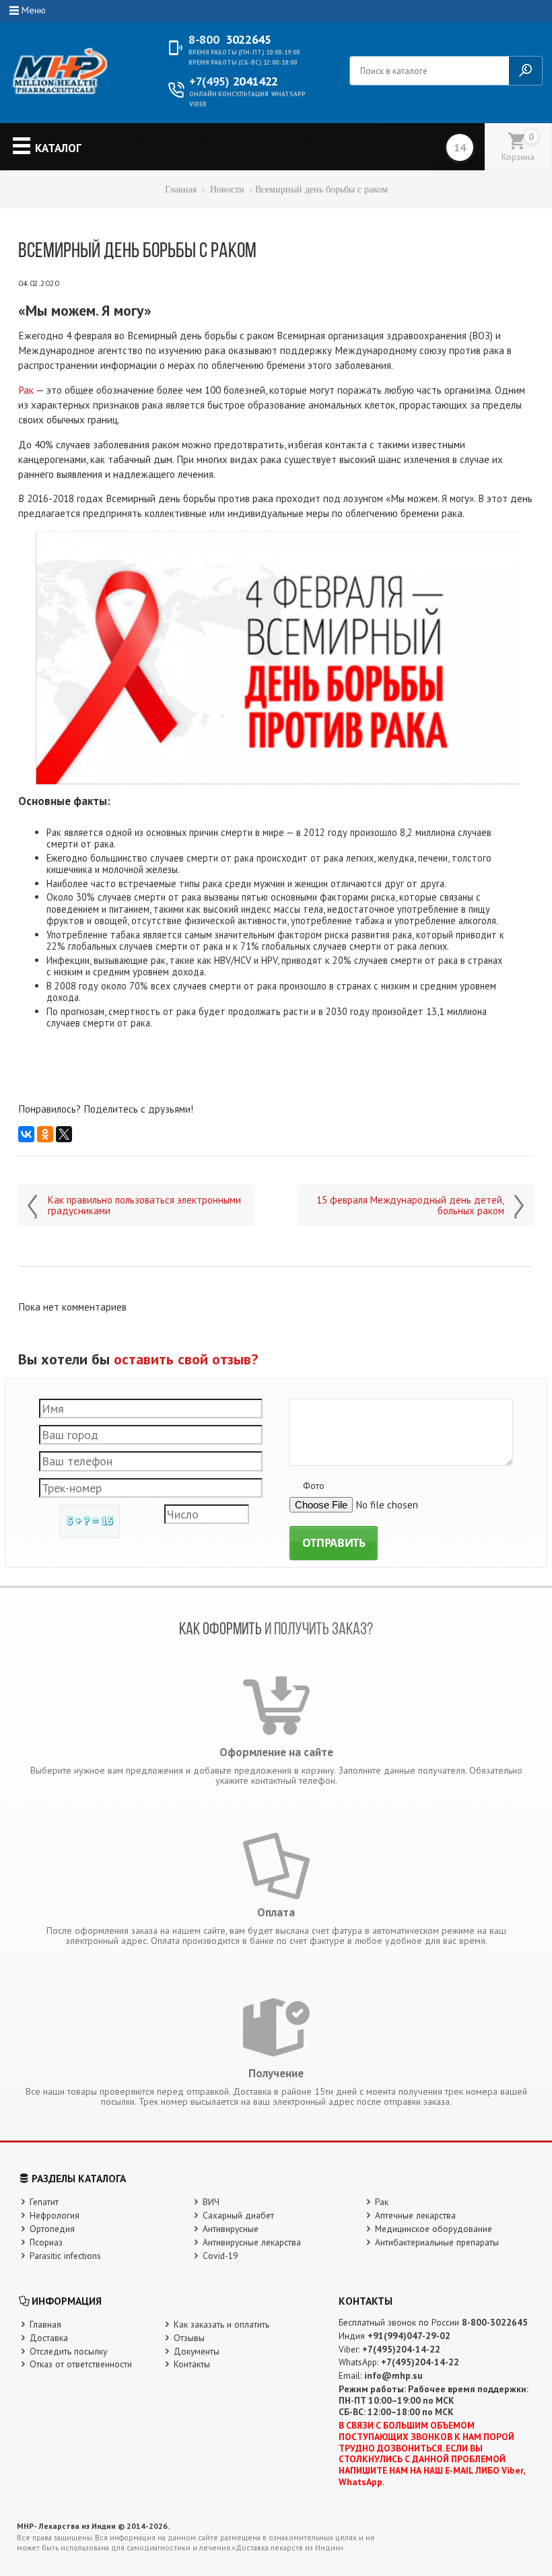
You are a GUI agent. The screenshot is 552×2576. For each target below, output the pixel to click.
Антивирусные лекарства (252, 2242)
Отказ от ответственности (81, 2364)
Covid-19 (220, 2256)
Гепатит (44, 2202)
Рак (26, 390)
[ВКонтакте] (26, 1134)
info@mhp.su (393, 2375)
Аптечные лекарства (415, 2215)
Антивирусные (231, 2229)
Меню (34, 10)
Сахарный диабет (238, 2215)
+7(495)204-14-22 (401, 2349)
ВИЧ (211, 2202)
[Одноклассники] (45, 1134)
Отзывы (189, 2338)
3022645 (230, 40)
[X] (64, 1134)
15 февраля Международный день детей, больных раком (410, 1206)
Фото (314, 1486)
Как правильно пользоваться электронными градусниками (144, 1206)
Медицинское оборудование (434, 2229)
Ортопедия (52, 2229)
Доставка (49, 2338)
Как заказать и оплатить (221, 2324)
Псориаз (46, 2242)
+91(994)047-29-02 (409, 2336)
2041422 (234, 81)
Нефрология (55, 2215)
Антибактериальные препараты (437, 2242)
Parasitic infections (65, 2256)
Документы (197, 2351)
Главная (181, 189)
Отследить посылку (68, 2351)
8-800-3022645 (495, 2322)
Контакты (192, 2364)
